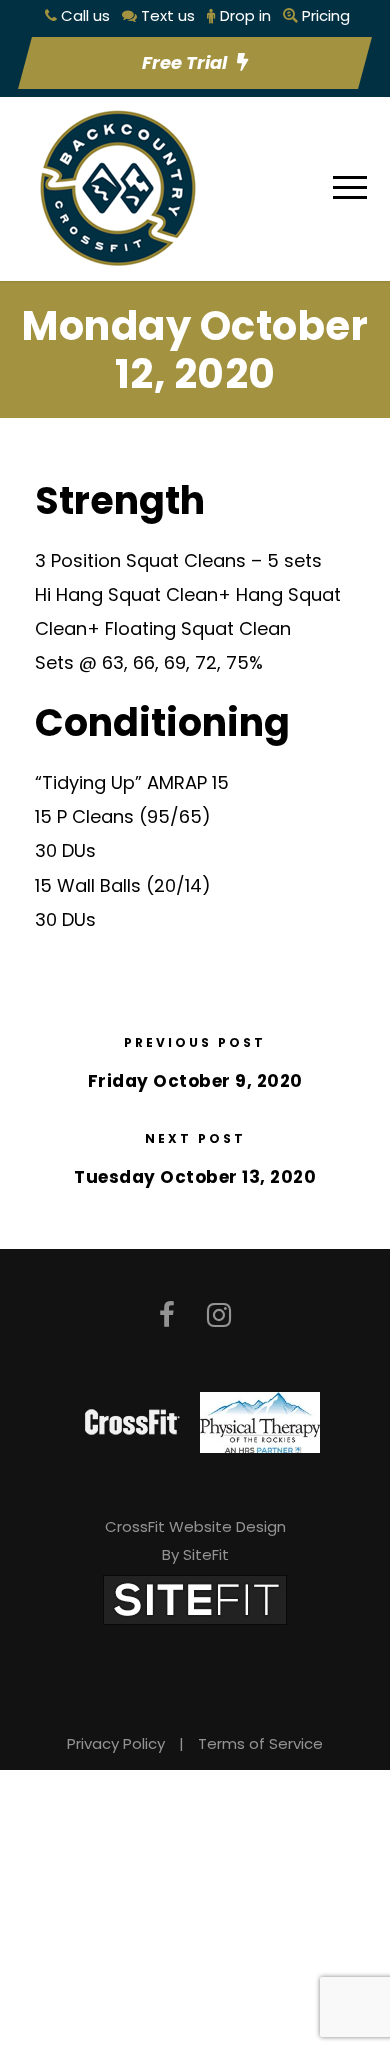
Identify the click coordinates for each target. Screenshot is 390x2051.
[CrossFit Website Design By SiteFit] (195, 1598)
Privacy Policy (116, 1743)
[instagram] (219, 1315)
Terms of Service (260, 1743)
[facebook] (167, 1315)
